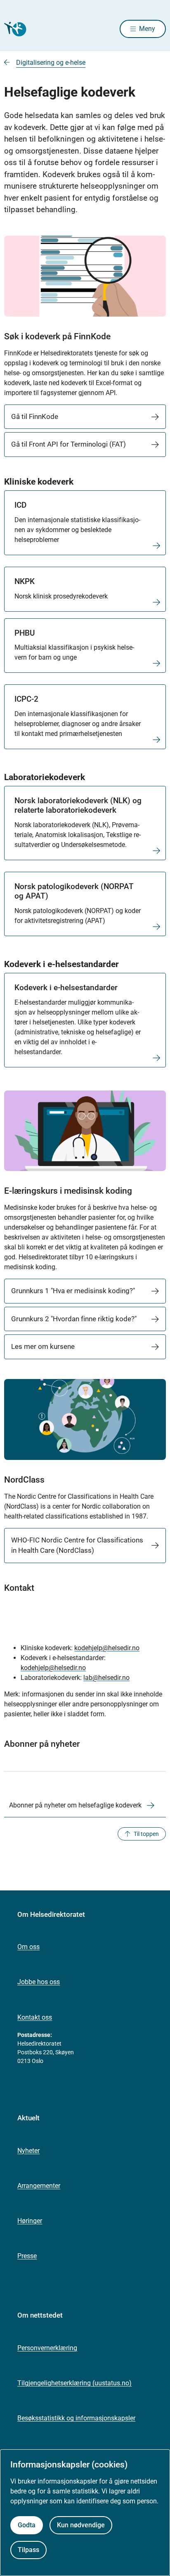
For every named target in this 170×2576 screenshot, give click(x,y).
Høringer (30, 2221)
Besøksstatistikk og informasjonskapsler (76, 2418)
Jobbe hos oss (39, 1982)
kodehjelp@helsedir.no (107, 1648)
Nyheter (28, 2151)
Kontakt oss (35, 2017)
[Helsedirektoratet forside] (14, 29)
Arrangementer (39, 2186)
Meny (147, 29)
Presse (27, 2256)
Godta (27, 2525)
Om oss (28, 1947)
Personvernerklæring (47, 2348)
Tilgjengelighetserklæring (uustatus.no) (74, 2383)
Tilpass (28, 2550)
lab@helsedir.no (106, 1678)
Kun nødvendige (81, 2525)
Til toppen (146, 1834)
